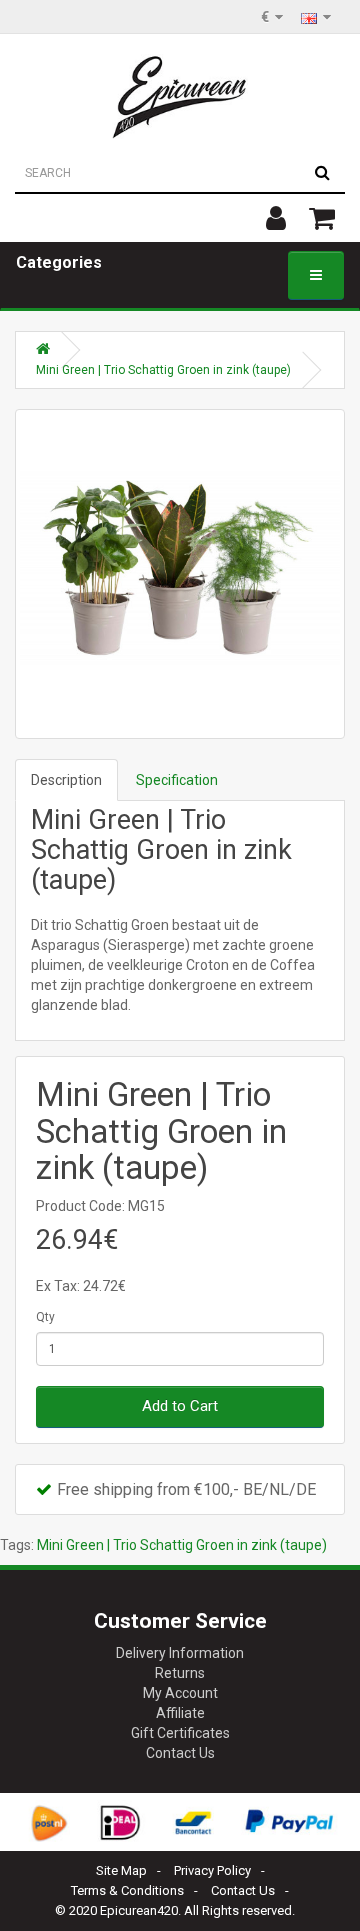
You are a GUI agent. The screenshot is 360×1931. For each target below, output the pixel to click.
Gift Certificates (180, 1733)
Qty (45, 1317)
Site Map (121, 1870)
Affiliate (180, 1713)
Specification (177, 780)
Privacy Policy (212, 1870)
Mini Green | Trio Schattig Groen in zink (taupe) (163, 370)
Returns (180, 1673)
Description (66, 780)
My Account (180, 1693)
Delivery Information (180, 1653)
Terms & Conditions (127, 1890)
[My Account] (276, 218)
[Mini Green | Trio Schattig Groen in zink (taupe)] (180, 574)
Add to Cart (180, 1406)
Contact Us (180, 1753)
